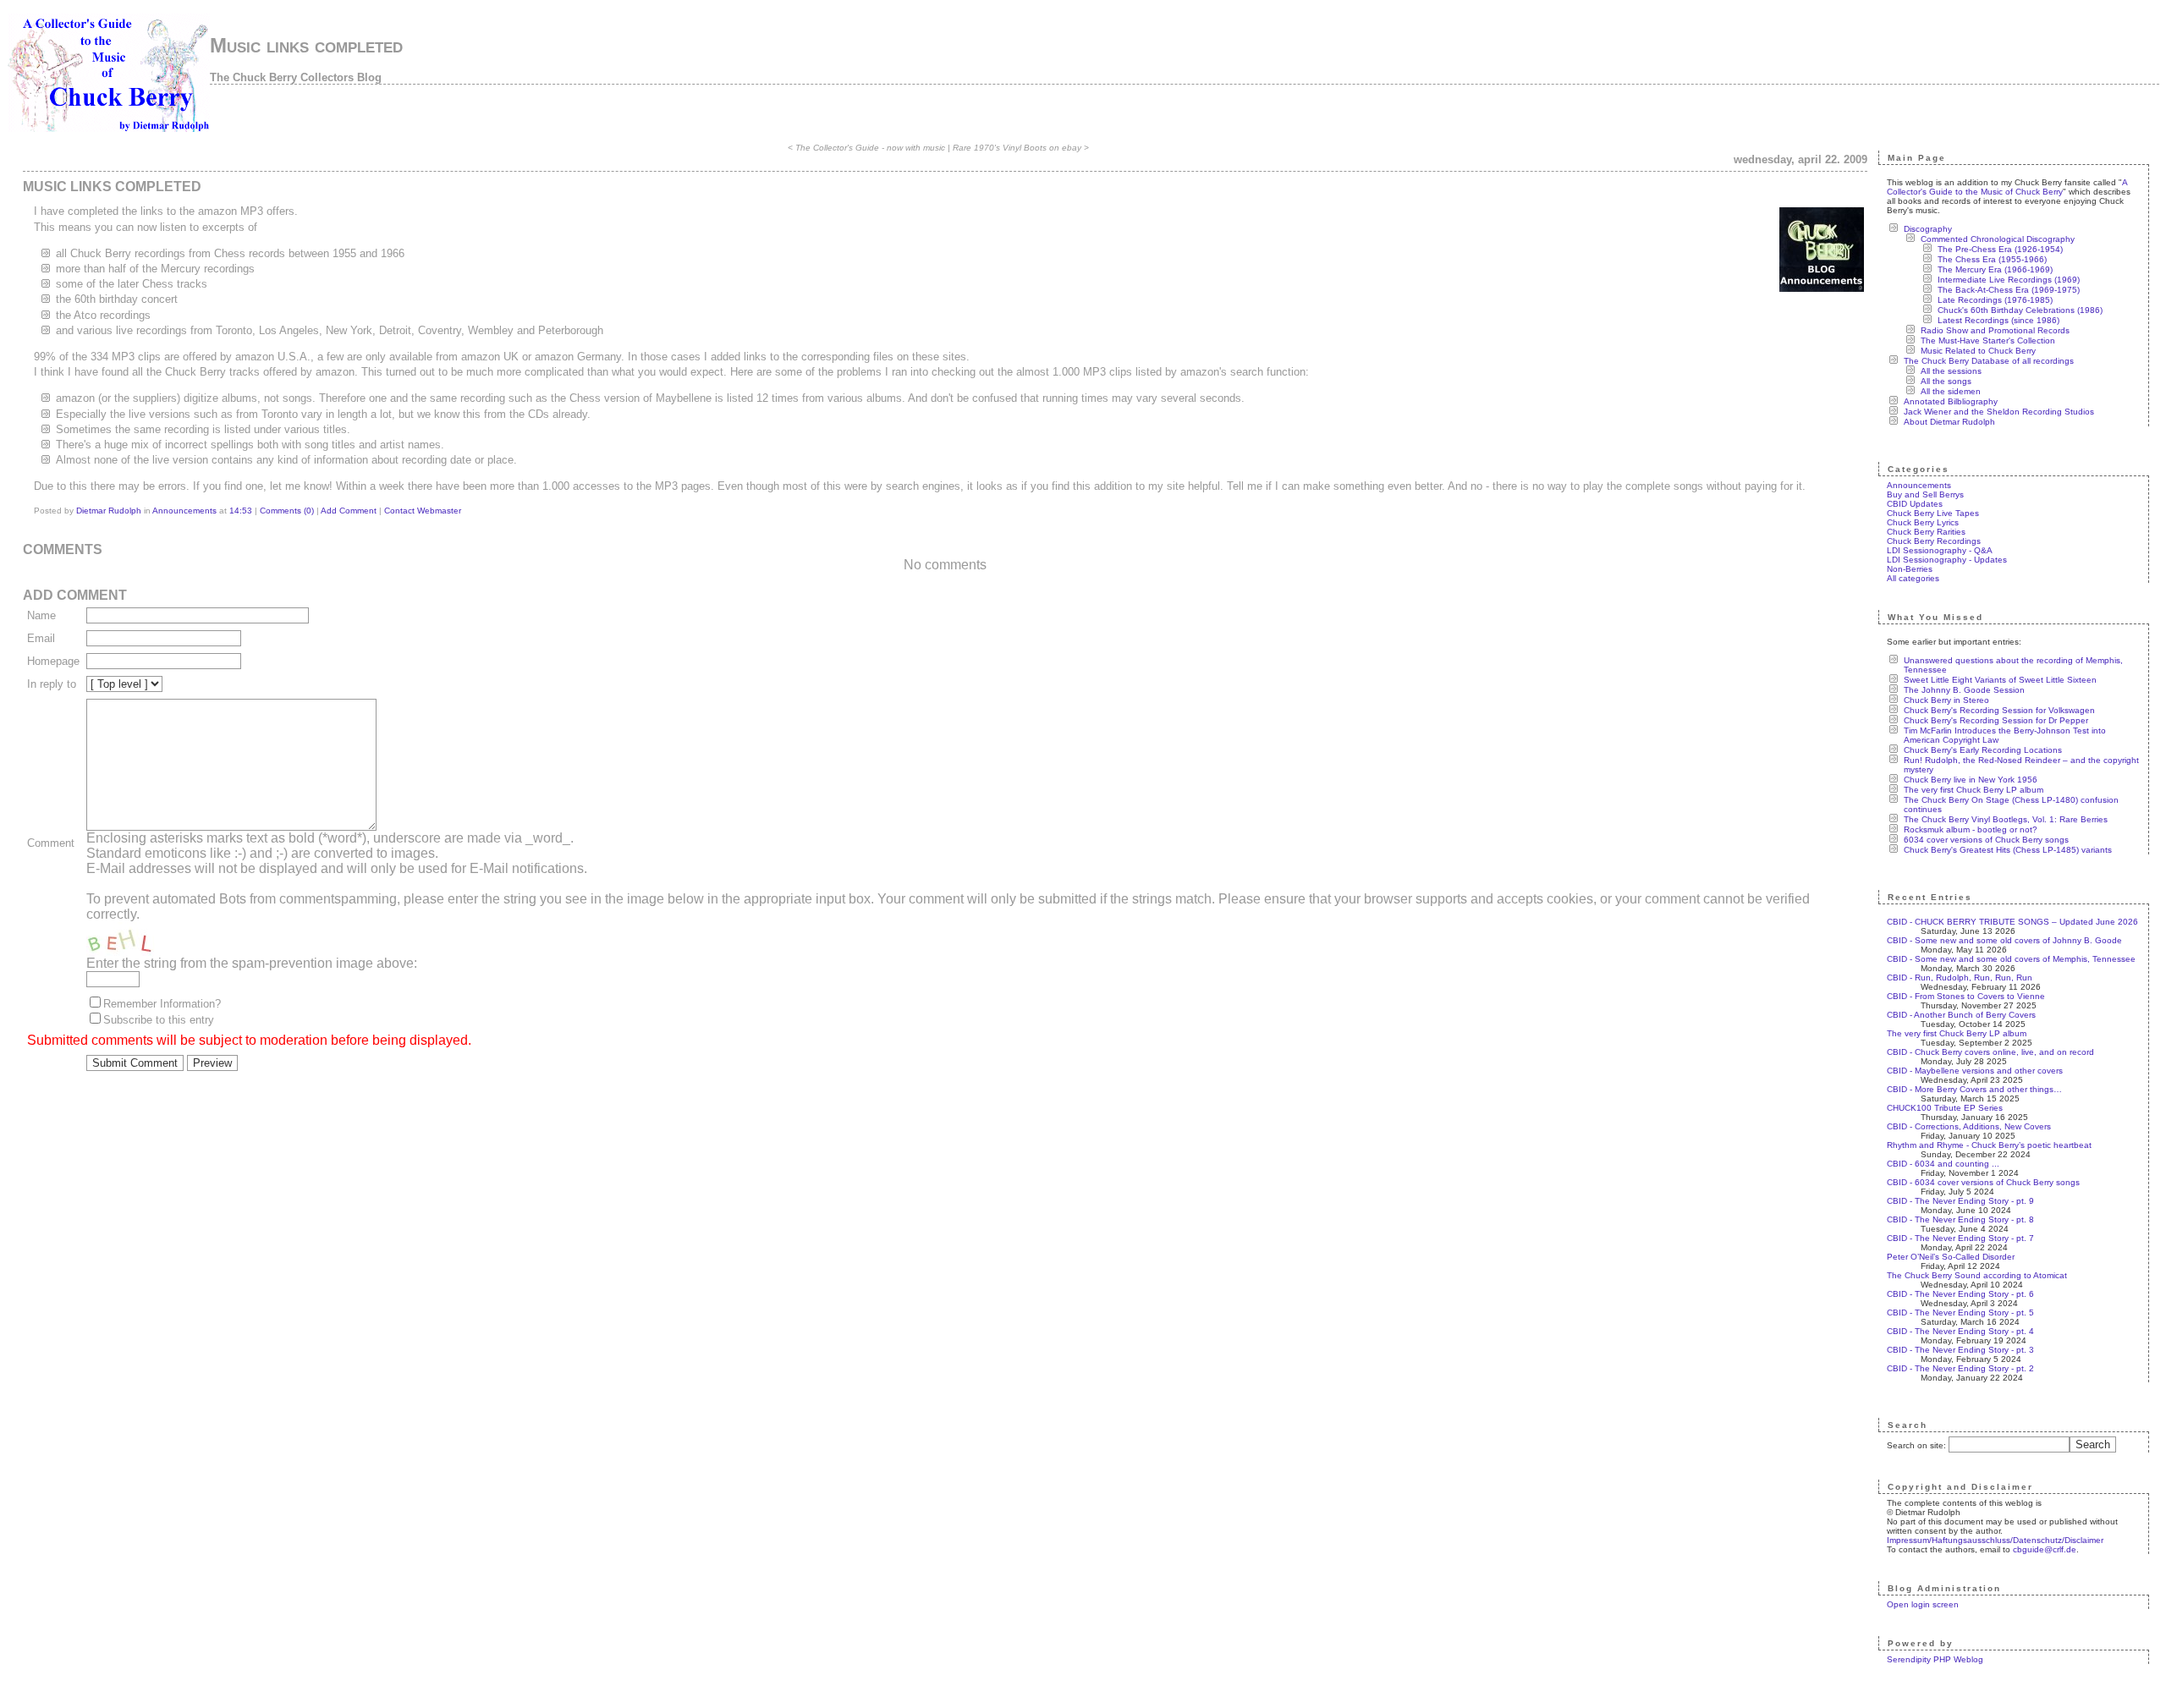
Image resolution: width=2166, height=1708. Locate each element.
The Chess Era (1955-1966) (1992, 259)
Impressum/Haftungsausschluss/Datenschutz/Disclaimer (1995, 1540)
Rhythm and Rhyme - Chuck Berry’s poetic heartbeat (1989, 1145)
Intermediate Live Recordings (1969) (2009, 280)
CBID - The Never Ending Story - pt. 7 (1960, 1238)
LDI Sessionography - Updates (1947, 560)
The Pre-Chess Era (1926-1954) (2000, 249)
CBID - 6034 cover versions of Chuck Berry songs (1983, 1182)
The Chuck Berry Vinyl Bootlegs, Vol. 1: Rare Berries (2006, 819)
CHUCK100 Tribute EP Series (1945, 1108)
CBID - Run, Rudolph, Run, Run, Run (1960, 978)
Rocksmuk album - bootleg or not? (1971, 829)
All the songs (1946, 381)
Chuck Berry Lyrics (1923, 522)
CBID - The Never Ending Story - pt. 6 (1960, 1294)
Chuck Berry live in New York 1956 (1971, 780)
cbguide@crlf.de (2045, 1549)
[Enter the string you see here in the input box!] (137, 939)
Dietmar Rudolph (109, 511)
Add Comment (349, 511)
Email (41, 638)
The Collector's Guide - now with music (870, 148)
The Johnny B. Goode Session (1964, 690)
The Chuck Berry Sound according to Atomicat (1977, 1275)
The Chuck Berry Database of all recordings (1989, 361)
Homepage (53, 661)
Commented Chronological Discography (1998, 239)
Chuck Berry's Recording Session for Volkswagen (1999, 710)
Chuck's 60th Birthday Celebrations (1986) (2020, 310)
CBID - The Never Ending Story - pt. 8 (1960, 1219)
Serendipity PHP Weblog (1935, 1659)
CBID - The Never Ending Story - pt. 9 (1960, 1201)
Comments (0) (287, 511)
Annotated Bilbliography (1951, 401)
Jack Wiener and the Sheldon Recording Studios (1999, 412)
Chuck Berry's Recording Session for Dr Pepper (1996, 720)
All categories (1913, 578)
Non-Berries (1910, 569)
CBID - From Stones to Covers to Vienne (1966, 996)
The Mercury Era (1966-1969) (1995, 269)
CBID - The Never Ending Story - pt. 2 (1960, 1368)
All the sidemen (1951, 391)
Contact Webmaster (423, 511)
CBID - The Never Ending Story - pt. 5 (1960, 1313)
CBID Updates (1915, 504)
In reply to (52, 684)
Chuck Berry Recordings (1934, 541)
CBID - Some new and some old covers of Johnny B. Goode (2004, 940)
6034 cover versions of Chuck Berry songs (1986, 840)
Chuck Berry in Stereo (1946, 700)
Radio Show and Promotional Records (1995, 330)
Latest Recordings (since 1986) (1998, 320)
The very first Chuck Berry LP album (1974, 790)
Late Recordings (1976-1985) (1995, 300)
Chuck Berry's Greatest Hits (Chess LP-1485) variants (2008, 850)
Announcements (184, 511)
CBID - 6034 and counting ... (1943, 1164)
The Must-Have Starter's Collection (1988, 341)
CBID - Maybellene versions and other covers (1975, 1071)
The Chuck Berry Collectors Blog (296, 77)
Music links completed (306, 45)
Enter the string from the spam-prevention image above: (252, 963)
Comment (51, 843)
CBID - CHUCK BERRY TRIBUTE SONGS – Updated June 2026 (2012, 922)
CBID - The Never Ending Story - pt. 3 (1960, 1350)
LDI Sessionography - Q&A (1940, 550)
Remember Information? (162, 1004)
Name (41, 615)
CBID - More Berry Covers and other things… (1974, 1089)
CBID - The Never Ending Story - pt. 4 (1960, 1331)
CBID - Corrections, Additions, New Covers (1969, 1126)
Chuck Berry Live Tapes (1933, 513)
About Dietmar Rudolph (1949, 422)
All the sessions (1951, 371)
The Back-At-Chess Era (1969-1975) (2009, 290)
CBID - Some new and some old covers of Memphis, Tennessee (2011, 959)
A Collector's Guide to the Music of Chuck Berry (2007, 187)
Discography (1928, 229)
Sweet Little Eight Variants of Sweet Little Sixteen (2000, 680)
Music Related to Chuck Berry (1978, 351)
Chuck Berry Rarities (1926, 532)
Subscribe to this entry (159, 1020)
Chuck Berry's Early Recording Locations (1983, 750)
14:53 (241, 511)
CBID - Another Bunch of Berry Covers (1961, 1015)
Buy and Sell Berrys (1925, 494)
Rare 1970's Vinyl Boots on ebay (1017, 148)
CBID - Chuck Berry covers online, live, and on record (1990, 1052)
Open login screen (1923, 1604)
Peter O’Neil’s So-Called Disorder (1951, 1257)
